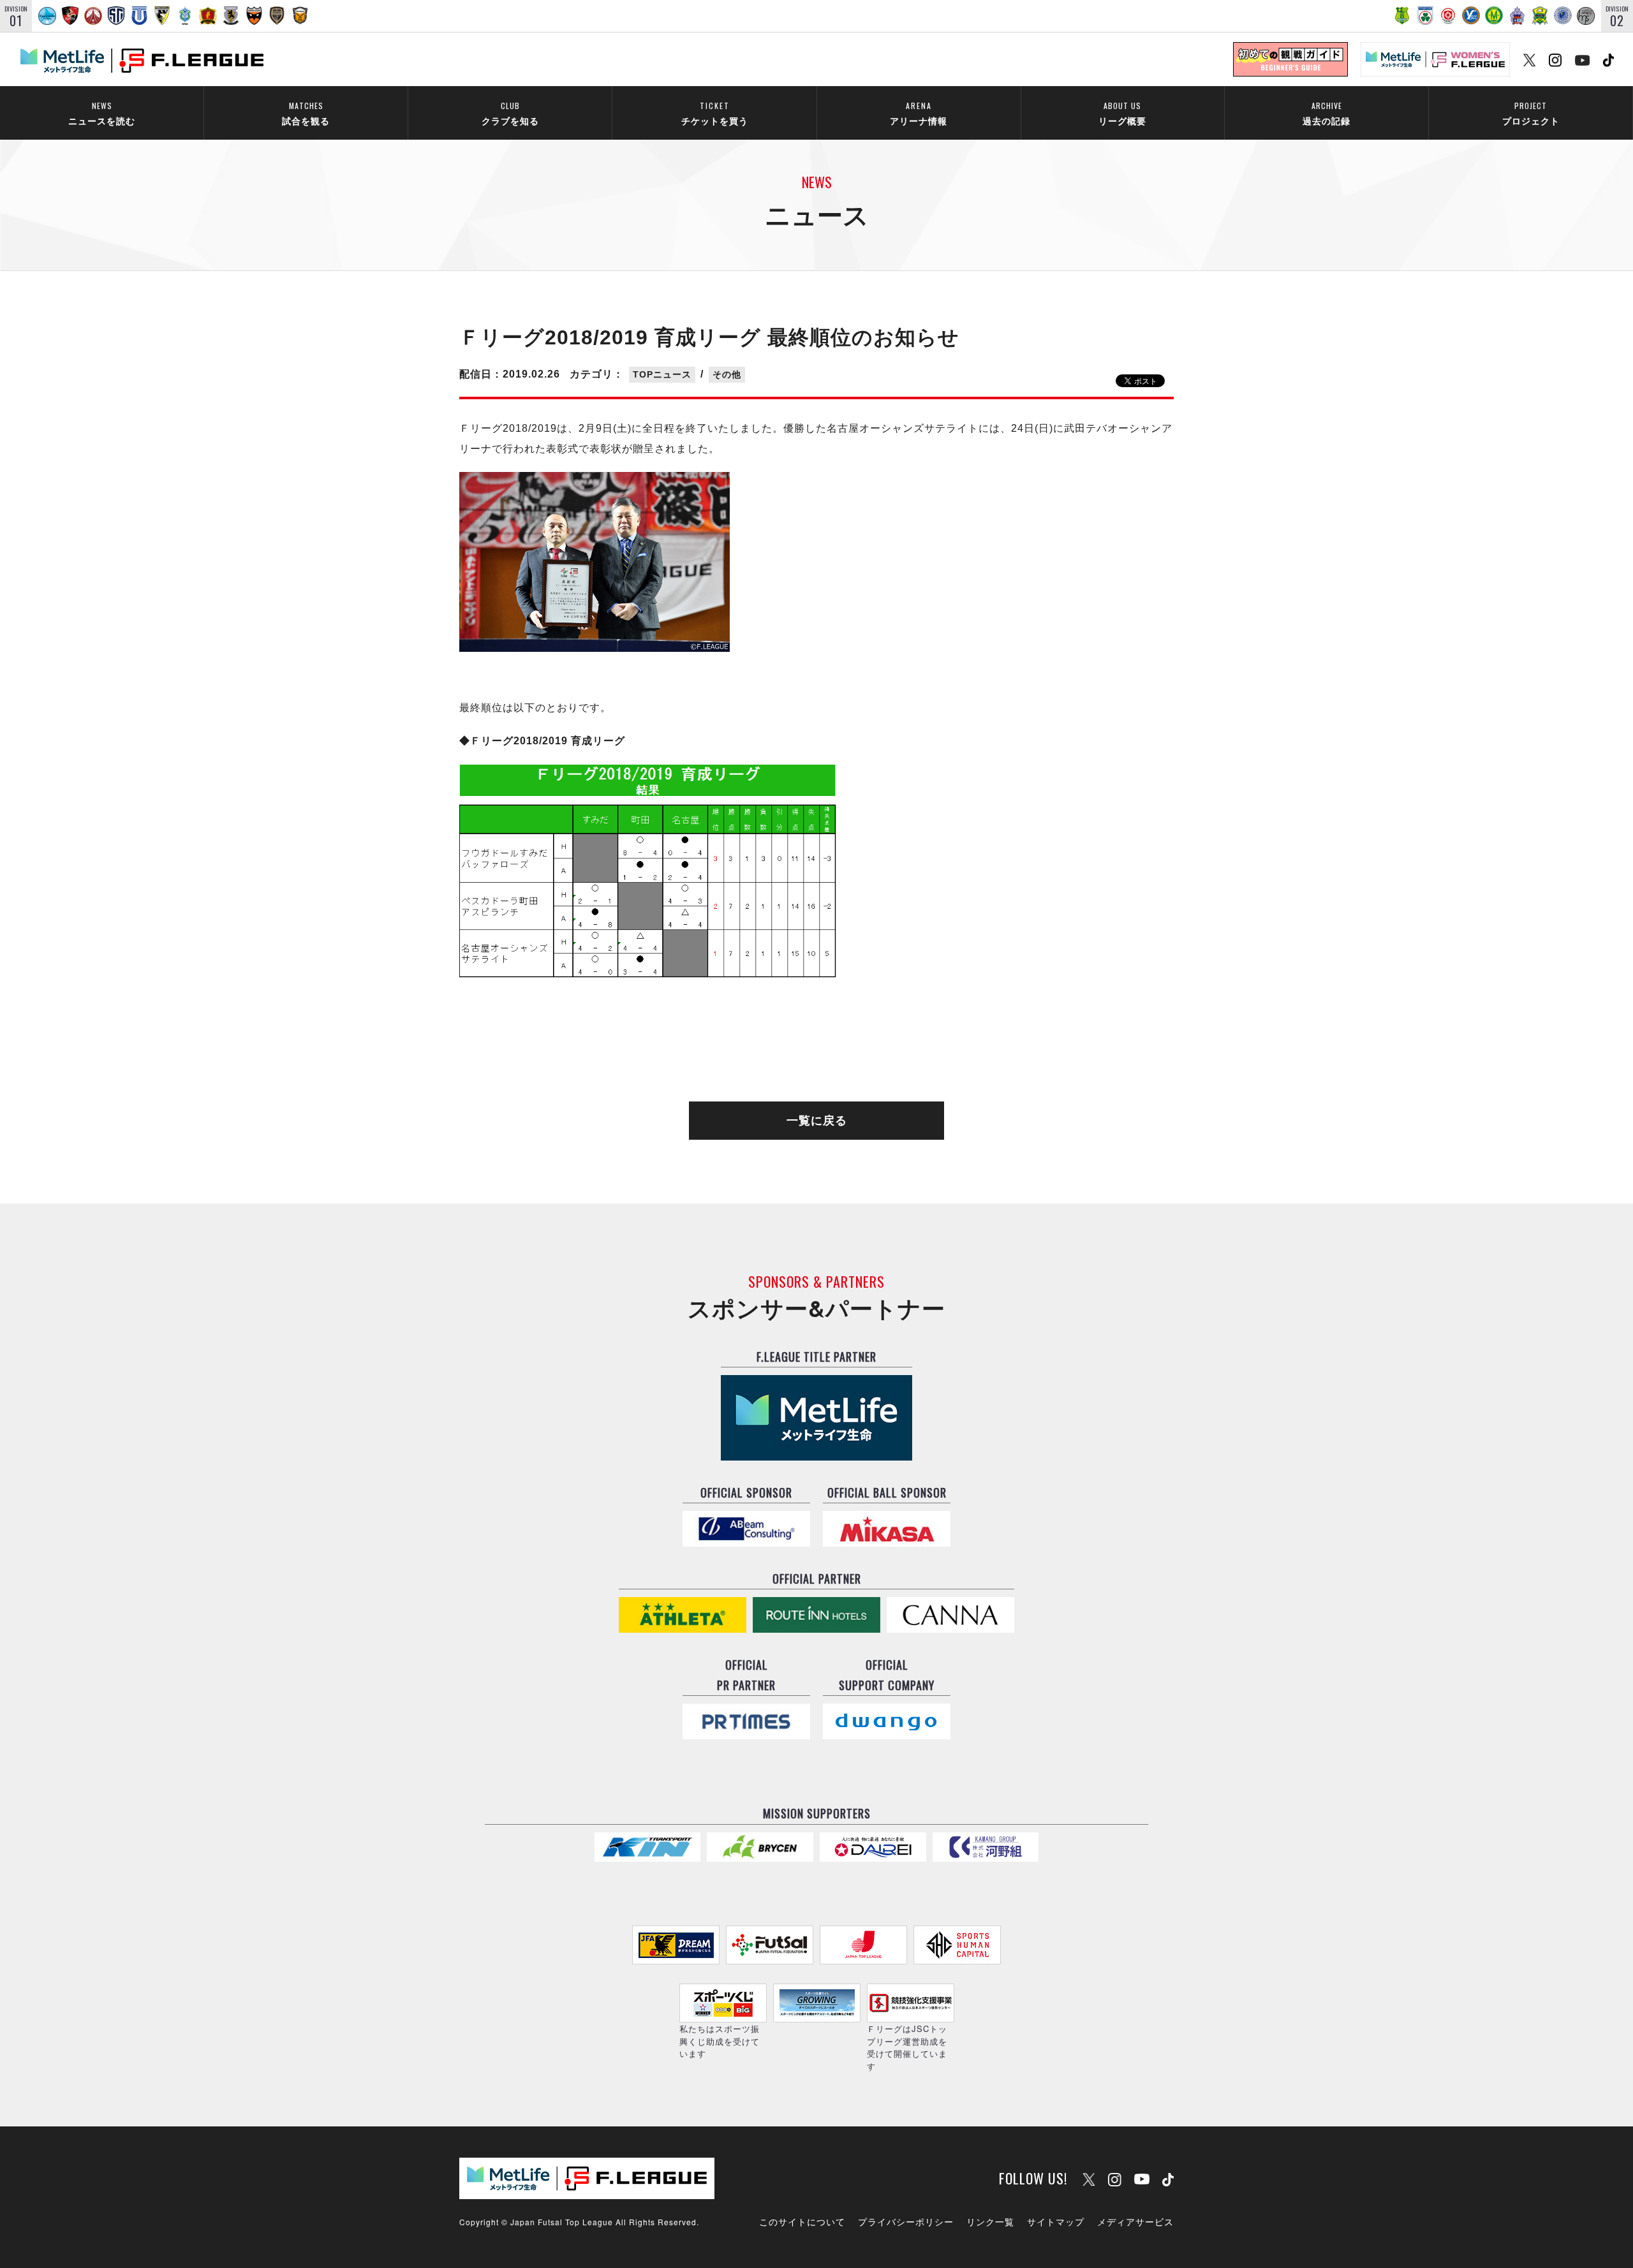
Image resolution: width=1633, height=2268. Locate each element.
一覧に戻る (817, 1121)
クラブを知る (510, 113)
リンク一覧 (990, 2221)
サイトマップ (1056, 2221)
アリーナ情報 (919, 113)
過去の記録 (1326, 113)
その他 (727, 374)
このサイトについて (802, 2221)
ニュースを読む (102, 113)
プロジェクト (1531, 113)
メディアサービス (1135, 2221)
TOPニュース (662, 374)
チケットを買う (715, 113)
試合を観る (306, 113)
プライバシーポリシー (906, 2221)
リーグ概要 (1122, 113)
